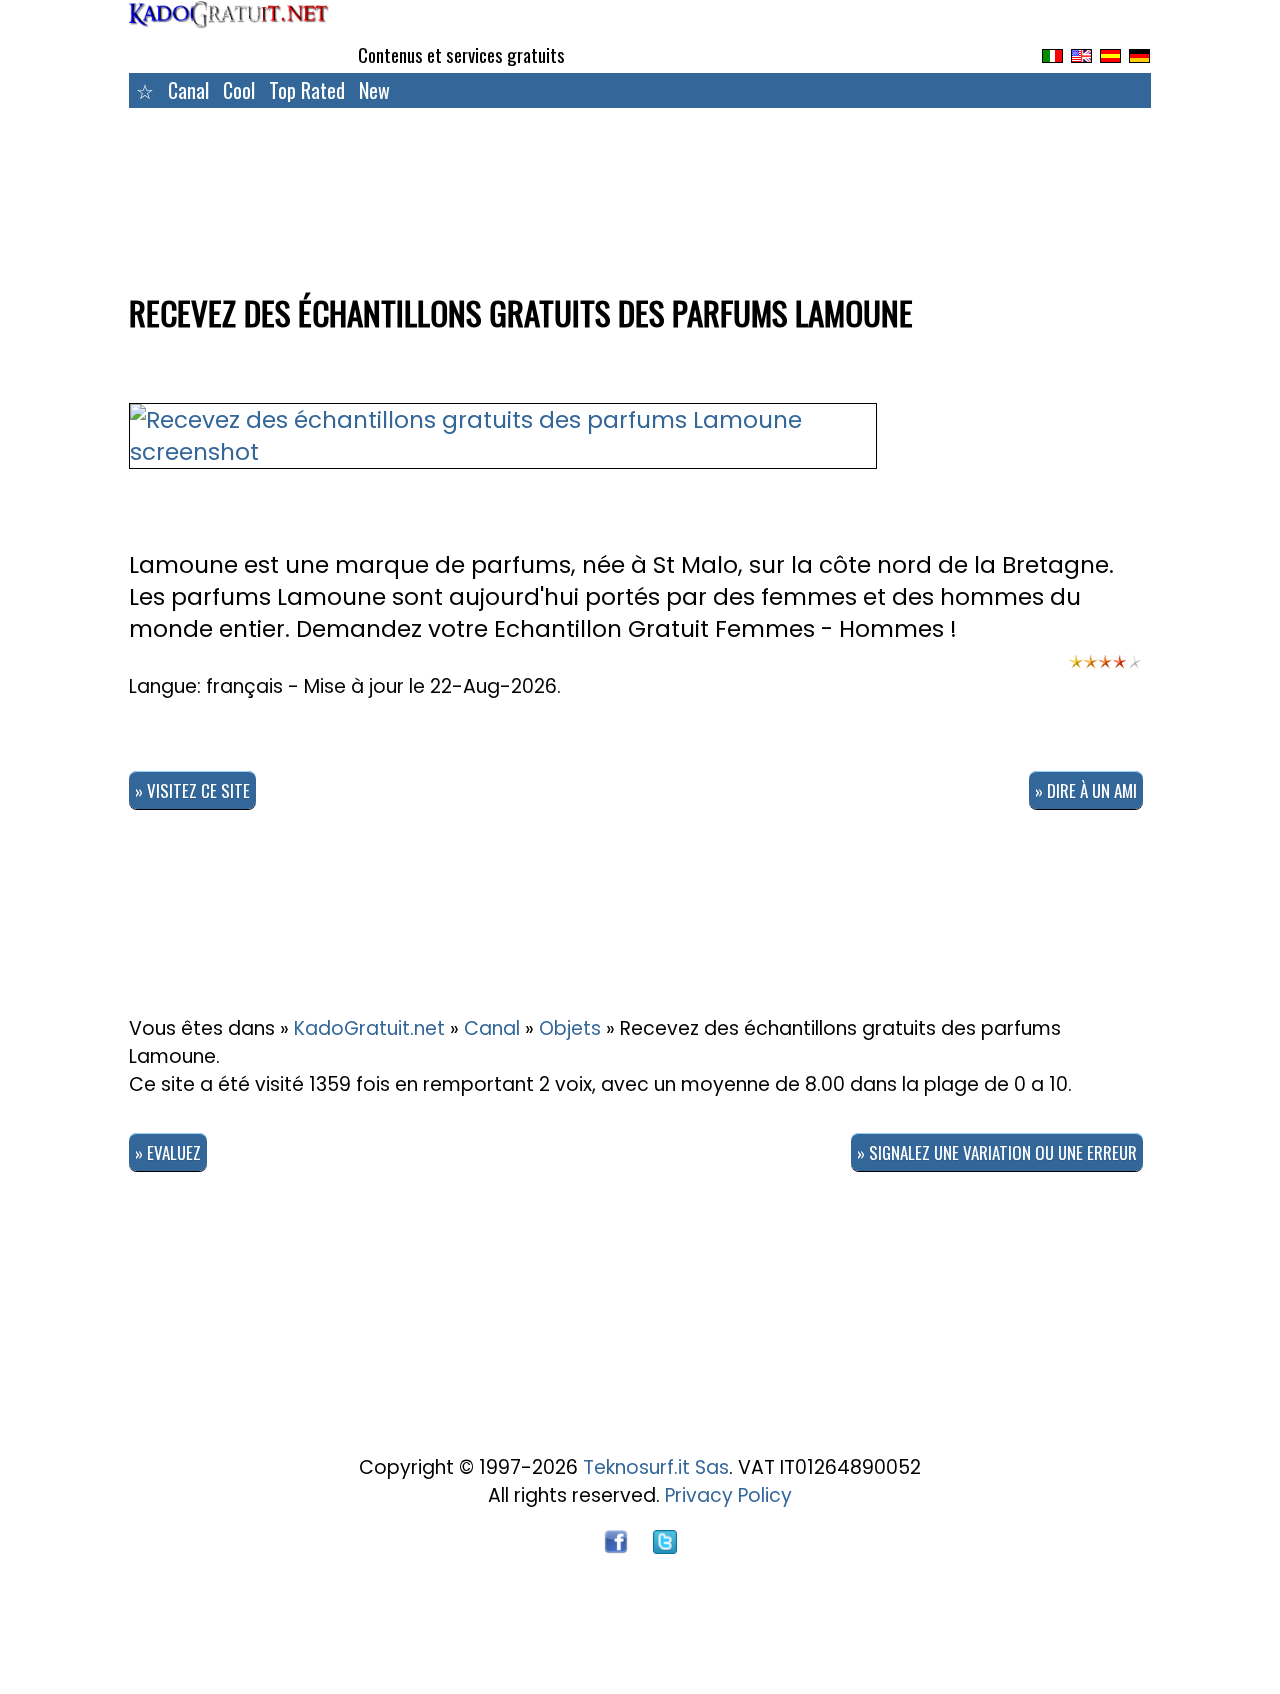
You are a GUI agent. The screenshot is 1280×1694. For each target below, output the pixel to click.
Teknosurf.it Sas (656, 1467)
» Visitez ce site (192, 790)
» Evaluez (168, 1152)
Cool (239, 90)
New (374, 90)
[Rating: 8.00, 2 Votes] (1105, 671)
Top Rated (307, 90)
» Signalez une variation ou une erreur (997, 1152)
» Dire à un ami (1086, 790)
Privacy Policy (728, 1495)
